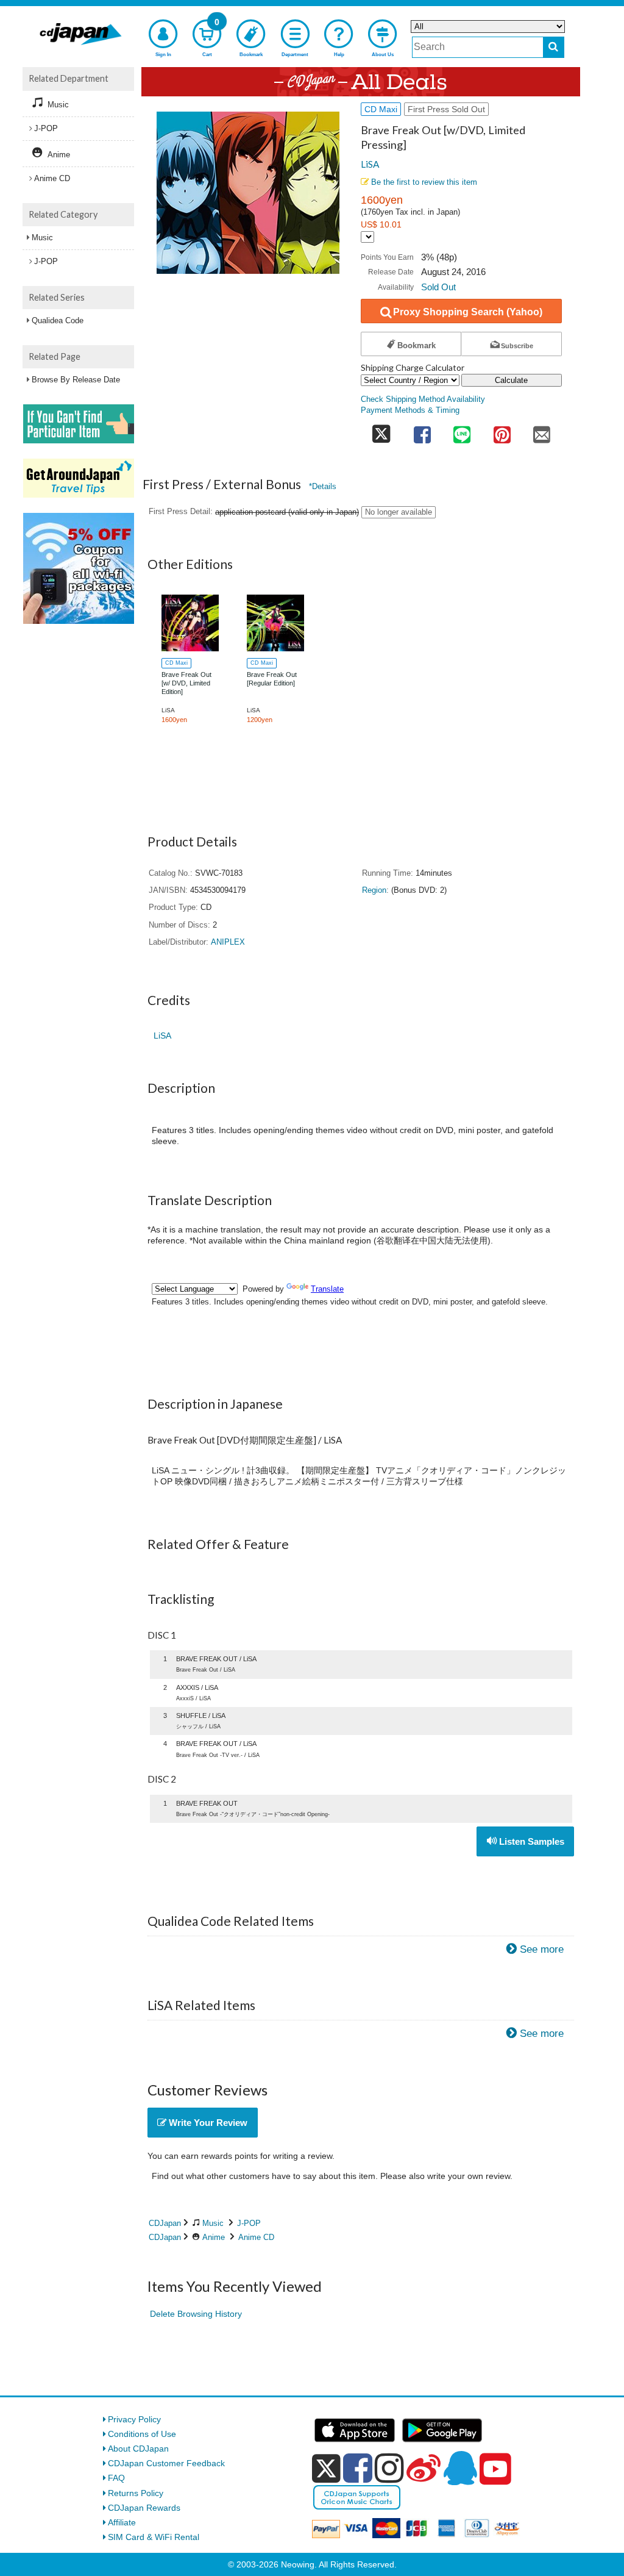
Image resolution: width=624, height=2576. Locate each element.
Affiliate (122, 2522)
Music (213, 2223)
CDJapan (165, 2223)
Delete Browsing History (196, 2314)
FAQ (116, 2478)
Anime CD (256, 2237)
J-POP (249, 2223)
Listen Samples (530, 1841)
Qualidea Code (58, 320)
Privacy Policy (134, 2419)
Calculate (511, 380)
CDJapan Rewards (144, 2508)
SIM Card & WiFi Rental (154, 2537)
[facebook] (358, 2468)
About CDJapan (138, 2449)
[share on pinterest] (502, 431)
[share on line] (462, 431)
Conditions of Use (142, 2434)
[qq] (460, 2468)
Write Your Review (207, 2123)
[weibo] (424, 2468)
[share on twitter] (381, 431)
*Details (323, 486)
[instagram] (389, 2468)
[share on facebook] (422, 431)
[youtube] (495, 2469)
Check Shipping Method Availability (423, 399)
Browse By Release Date (76, 380)
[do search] (554, 47)
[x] (326, 2469)
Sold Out (438, 287)
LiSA (370, 164)
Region (374, 890)
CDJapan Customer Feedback (166, 2463)
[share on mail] (542, 431)
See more (542, 1949)
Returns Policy (136, 2493)
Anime (214, 2237)
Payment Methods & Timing (410, 410)
